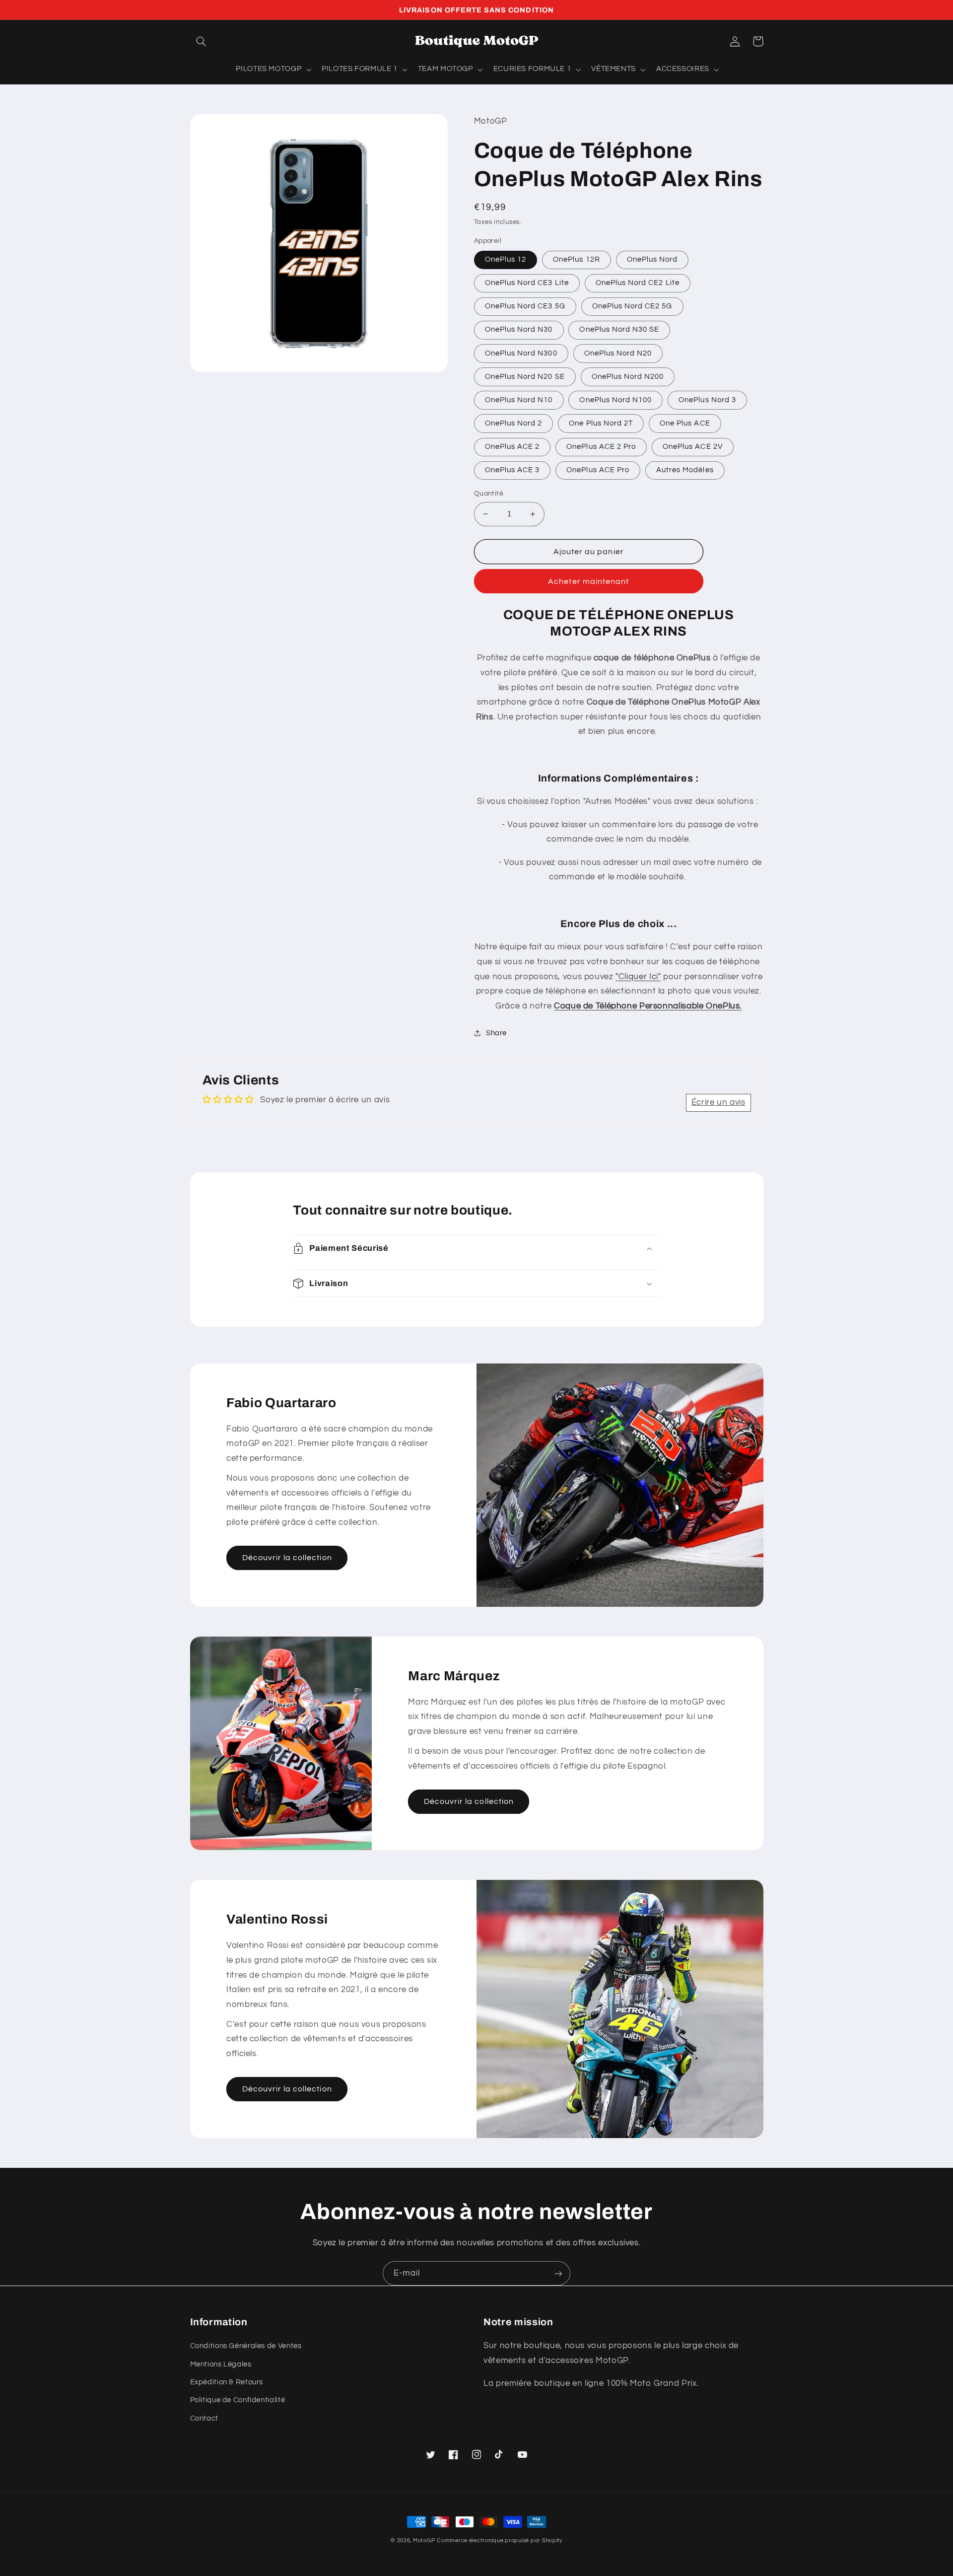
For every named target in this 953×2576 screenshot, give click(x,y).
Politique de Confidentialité (238, 2400)
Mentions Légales (221, 2364)
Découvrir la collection (287, 1558)
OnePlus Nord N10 (519, 400)
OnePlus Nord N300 (521, 353)
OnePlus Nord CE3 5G (525, 306)
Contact (204, 2418)
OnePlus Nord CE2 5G (632, 306)
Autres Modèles (685, 470)
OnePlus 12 (506, 259)
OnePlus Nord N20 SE (525, 377)
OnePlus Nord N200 (628, 377)
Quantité (489, 494)
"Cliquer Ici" (638, 977)
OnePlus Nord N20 (618, 353)
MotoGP (424, 2540)
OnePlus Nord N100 (615, 400)
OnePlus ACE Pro (598, 470)
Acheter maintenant (588, 581)
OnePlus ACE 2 (512, 447)
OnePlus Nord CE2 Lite (638, 283)
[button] (202, 41)
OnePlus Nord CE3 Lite (527, 283)
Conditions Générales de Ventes (246, 2346)
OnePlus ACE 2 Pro (601, 447)
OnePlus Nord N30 (519, 329)
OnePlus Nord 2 (514, 423)
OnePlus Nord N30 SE (619, 329)
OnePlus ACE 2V (693, 447)
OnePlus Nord (652, 259)
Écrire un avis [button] (718, 1102)
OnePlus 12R (577, 259)
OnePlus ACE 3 (512, 470)
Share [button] (496, 1033)
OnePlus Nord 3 (707, 400)
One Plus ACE (685, 423)
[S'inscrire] (558, 2273)
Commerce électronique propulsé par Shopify (500, 2540)
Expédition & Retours (227, 2382)
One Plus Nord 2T (601, 423)
